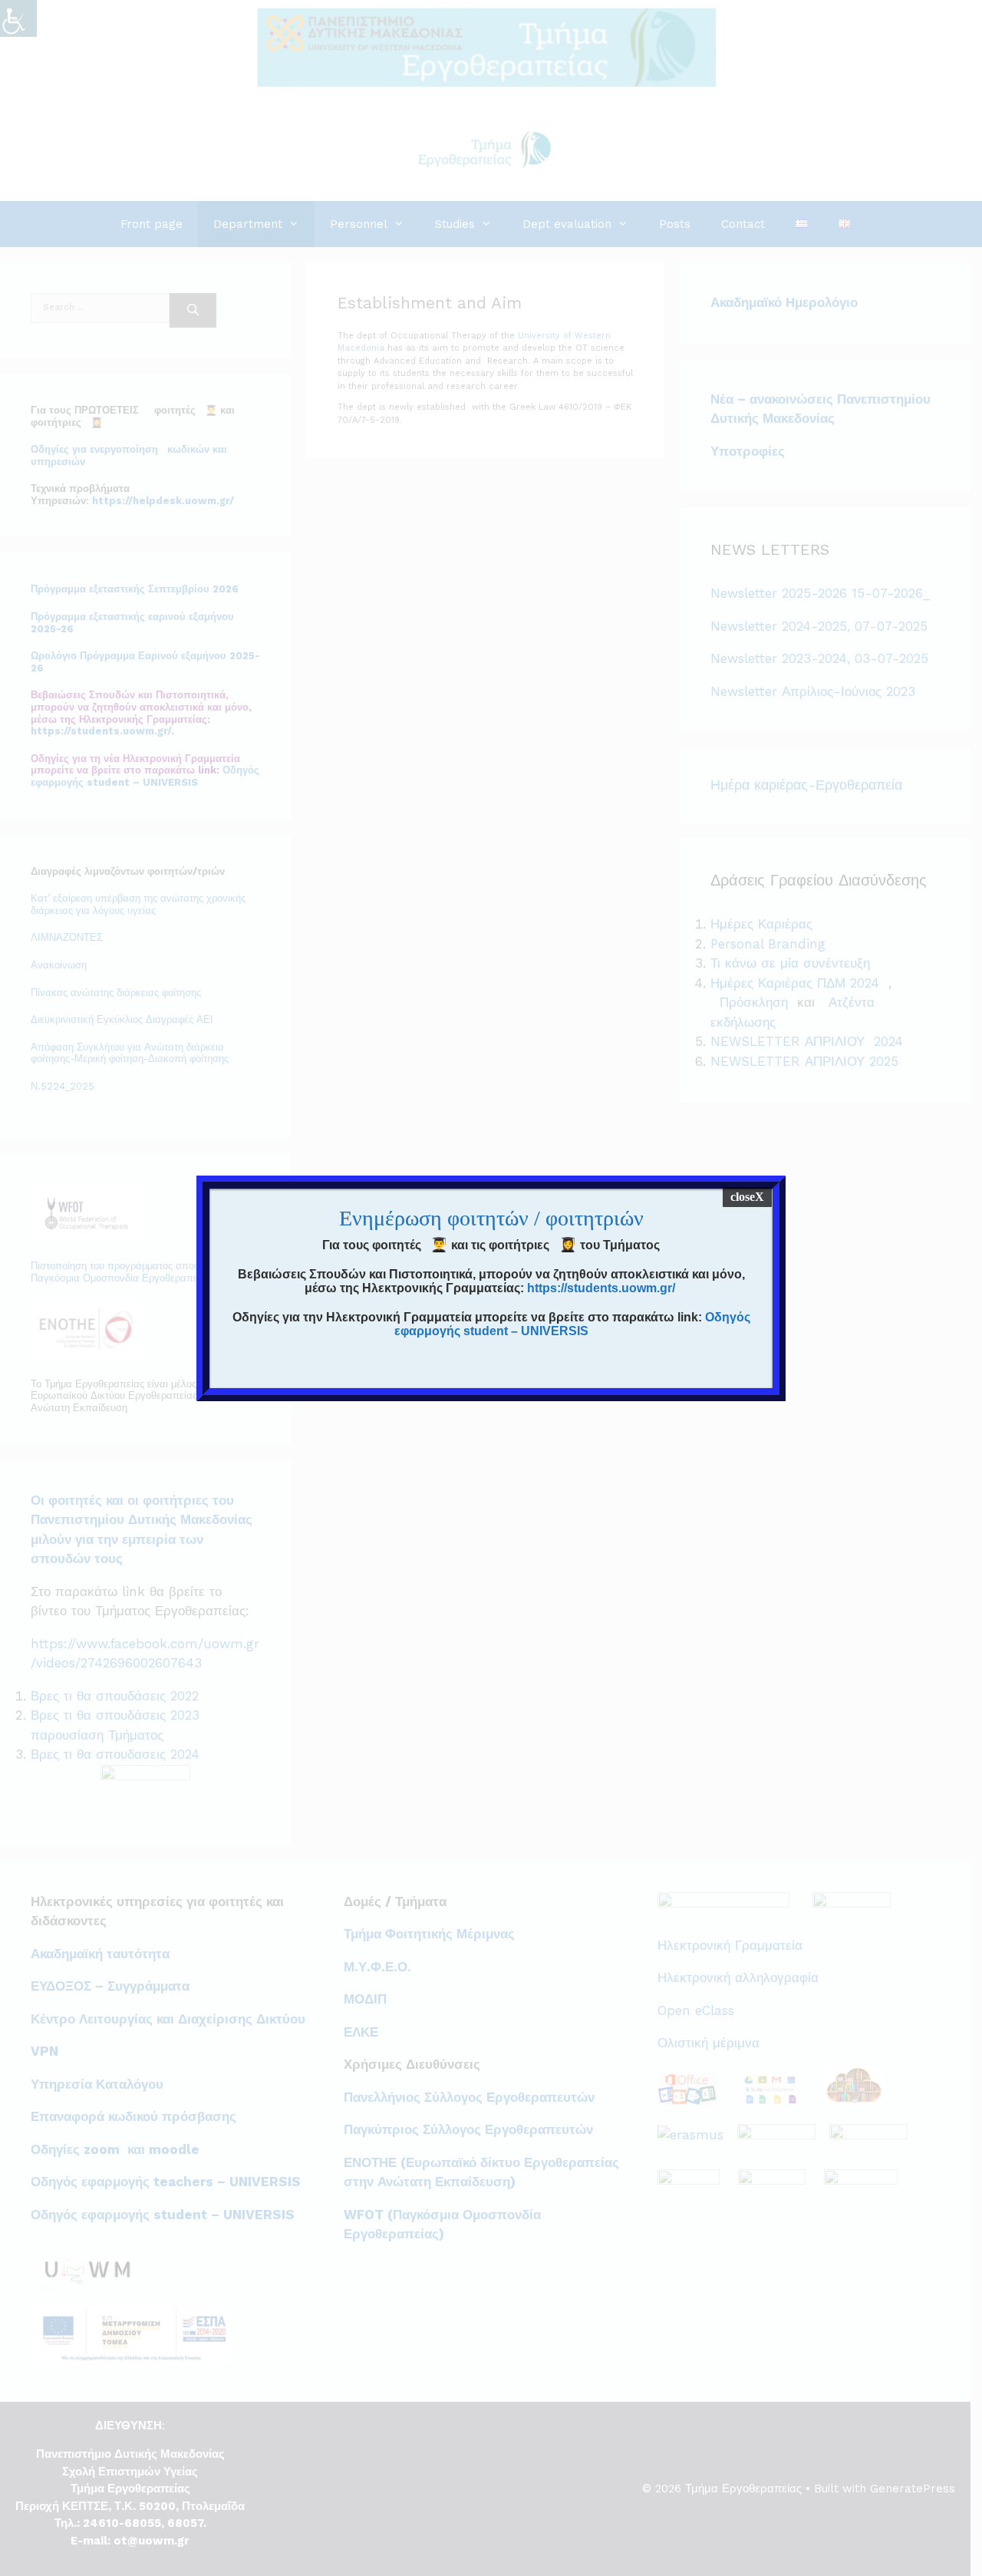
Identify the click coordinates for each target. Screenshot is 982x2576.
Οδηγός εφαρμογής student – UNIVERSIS (572, 1324)
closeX (747, 1197)
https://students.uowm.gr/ (601, 1288)
